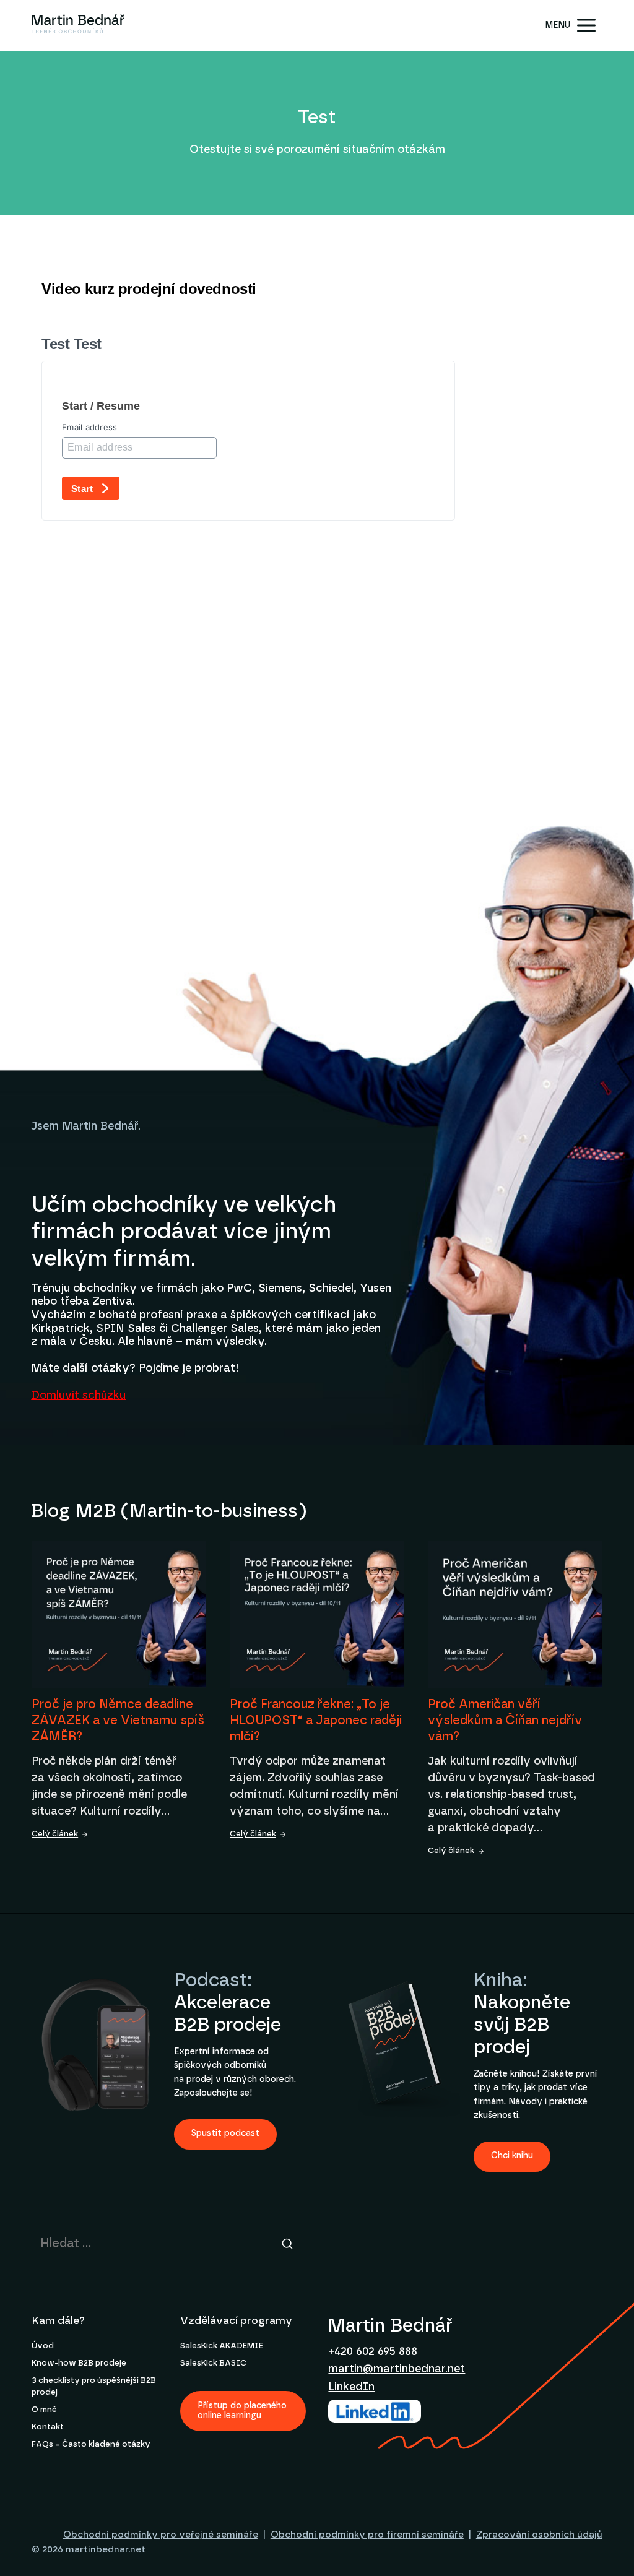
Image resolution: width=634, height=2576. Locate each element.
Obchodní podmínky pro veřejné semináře (161, 2535)
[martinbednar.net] (78, 25)
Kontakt (48, 2427)
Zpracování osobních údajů (539, 2535)
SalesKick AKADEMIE (222, 2346)
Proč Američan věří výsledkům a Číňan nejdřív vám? (505, 1721)
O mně (44, 2410)
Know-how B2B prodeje (79, 2363)
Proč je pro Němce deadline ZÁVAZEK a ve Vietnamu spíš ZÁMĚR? (118, 1721)
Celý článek (55, 1834)
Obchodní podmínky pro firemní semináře (367, 2535)
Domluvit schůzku (78, 1396)
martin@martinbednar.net (397, 2369)
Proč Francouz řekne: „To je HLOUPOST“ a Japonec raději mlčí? (316, 1721)
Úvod (43, 2346)
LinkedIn (351, 2387)
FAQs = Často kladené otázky (91, 2444)
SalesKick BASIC (213, 2363)
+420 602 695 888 (373, 2352)
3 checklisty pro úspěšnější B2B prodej (94, 2386)
